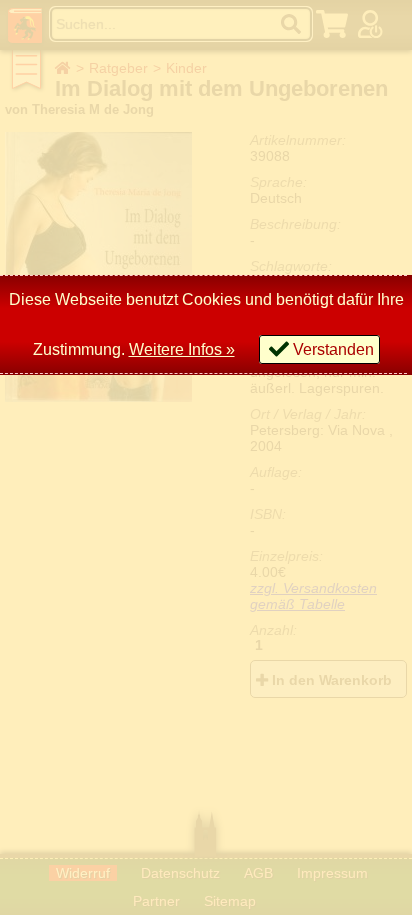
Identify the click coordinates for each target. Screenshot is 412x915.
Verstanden (333, 349)
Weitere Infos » (182, 349)
